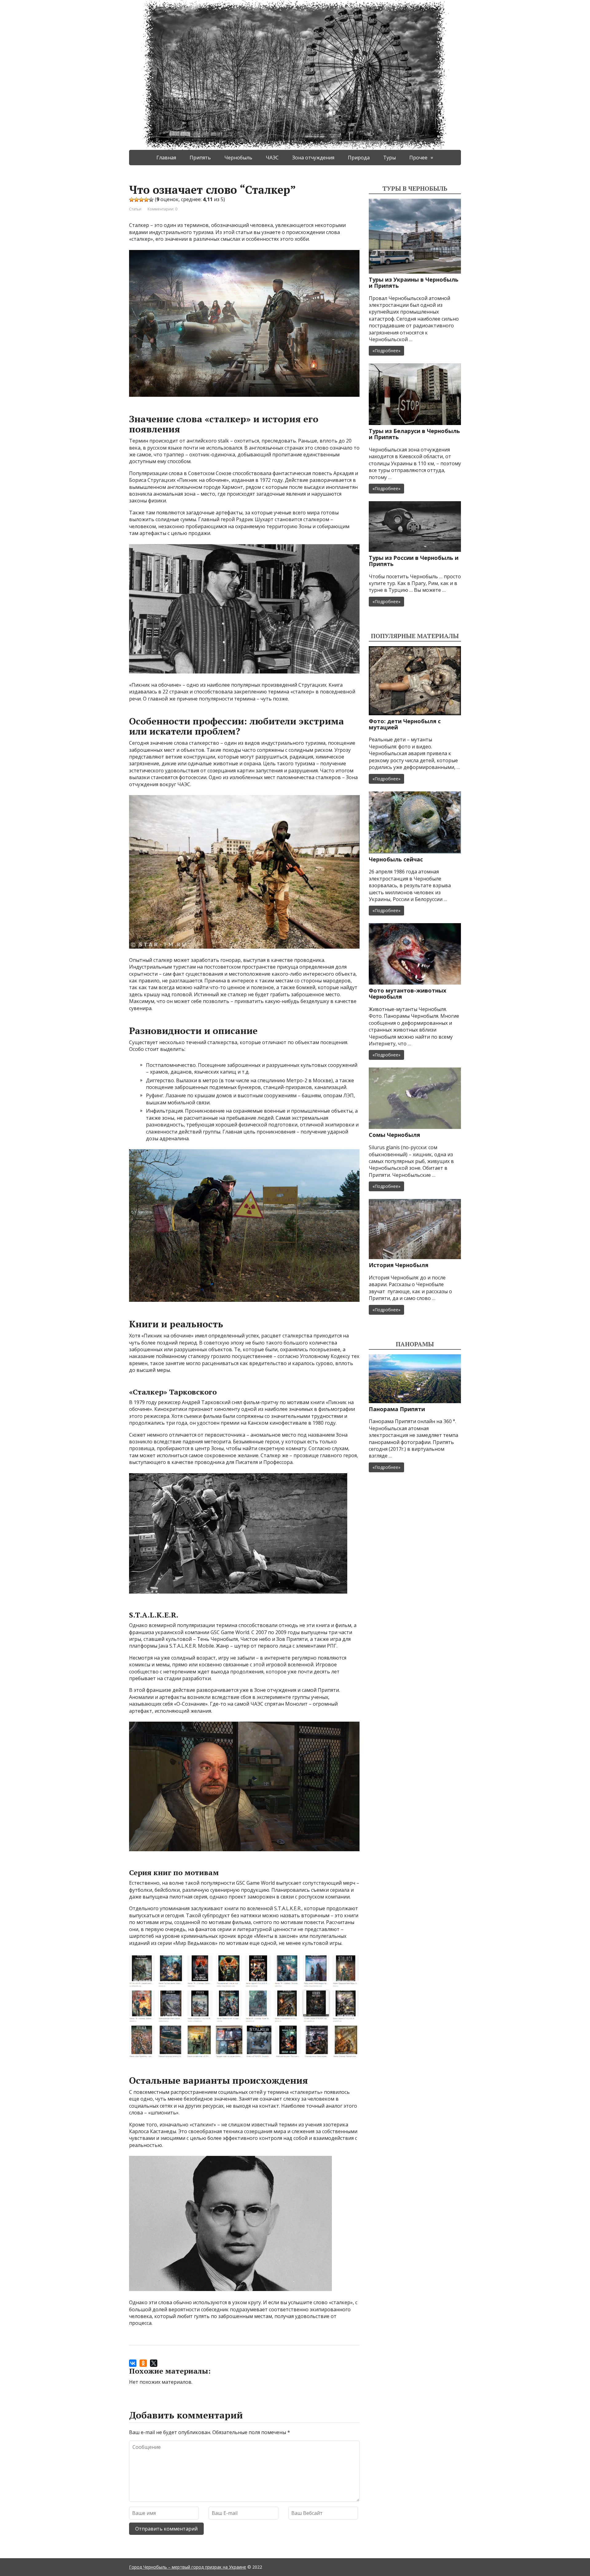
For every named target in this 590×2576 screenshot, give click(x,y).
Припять (200, 158)
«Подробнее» (386, 351)
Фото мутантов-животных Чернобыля (407, 993)
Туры (389, 158)
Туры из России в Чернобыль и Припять (414, 561)
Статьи (135, 209)
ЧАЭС (272, 158)
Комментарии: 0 (162, 209)
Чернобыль (238, 158)
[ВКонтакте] (133, 2363)
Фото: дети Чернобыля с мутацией (405, 724)
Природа (359, 158)
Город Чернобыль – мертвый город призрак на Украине (188, 2567)
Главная (166, 158)
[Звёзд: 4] (146, 200)
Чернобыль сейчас (396, 859)
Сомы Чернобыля (394, 1135)
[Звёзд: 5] (151, 200)
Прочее (418, 158)
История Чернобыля (399, 1265)
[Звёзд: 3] (141, 200)
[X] (154, 2363)
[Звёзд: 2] (136, 200)
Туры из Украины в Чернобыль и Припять (414, 283)
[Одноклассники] (143, 2363)
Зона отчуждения (313, 158)
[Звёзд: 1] (132, 200)
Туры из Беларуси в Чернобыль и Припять (414, 434)
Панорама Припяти (397, 1409)
